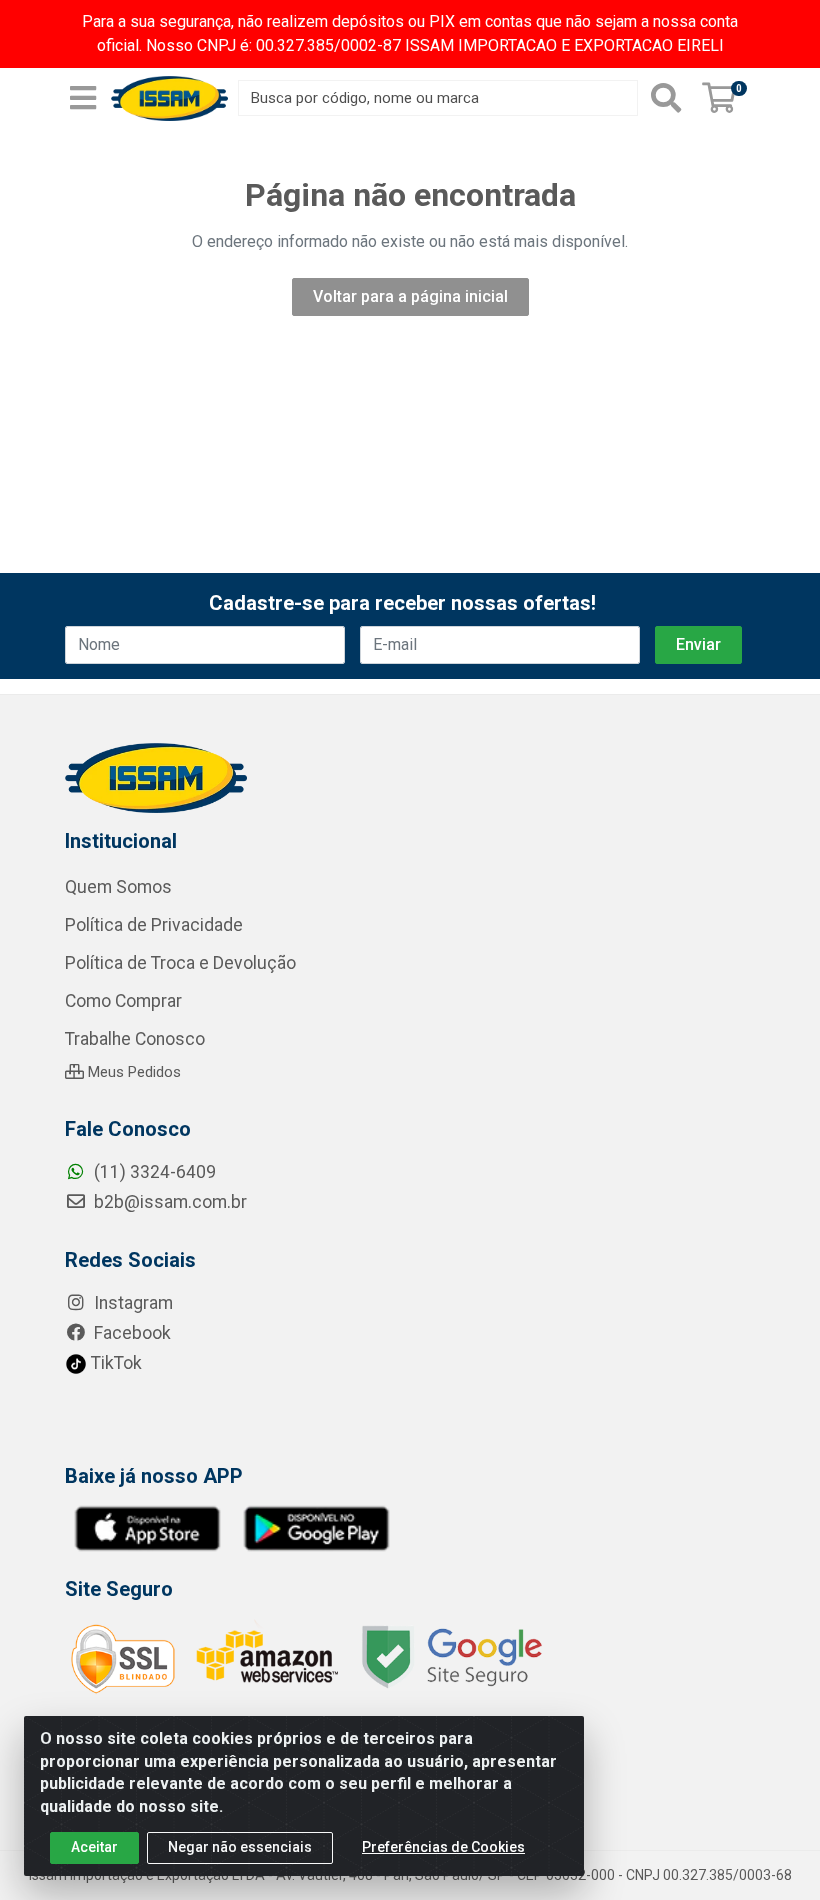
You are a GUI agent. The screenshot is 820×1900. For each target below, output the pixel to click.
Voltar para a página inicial (410, 296)
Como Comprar (123, 1001)
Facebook (130, 1333)
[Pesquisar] (666, 98)
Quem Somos (118, 887)
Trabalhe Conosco (135, 1039)
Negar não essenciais (240, 1847)
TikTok (114, 1363)
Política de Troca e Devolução (180, 963)
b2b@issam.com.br (168, 1202)
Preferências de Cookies (443, 1847)
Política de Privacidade (154, 925)
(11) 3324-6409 (153, 1172)
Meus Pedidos (132, 1072)
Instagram (131, 1303)
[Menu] (83, 98)
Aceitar (94, 1847)
